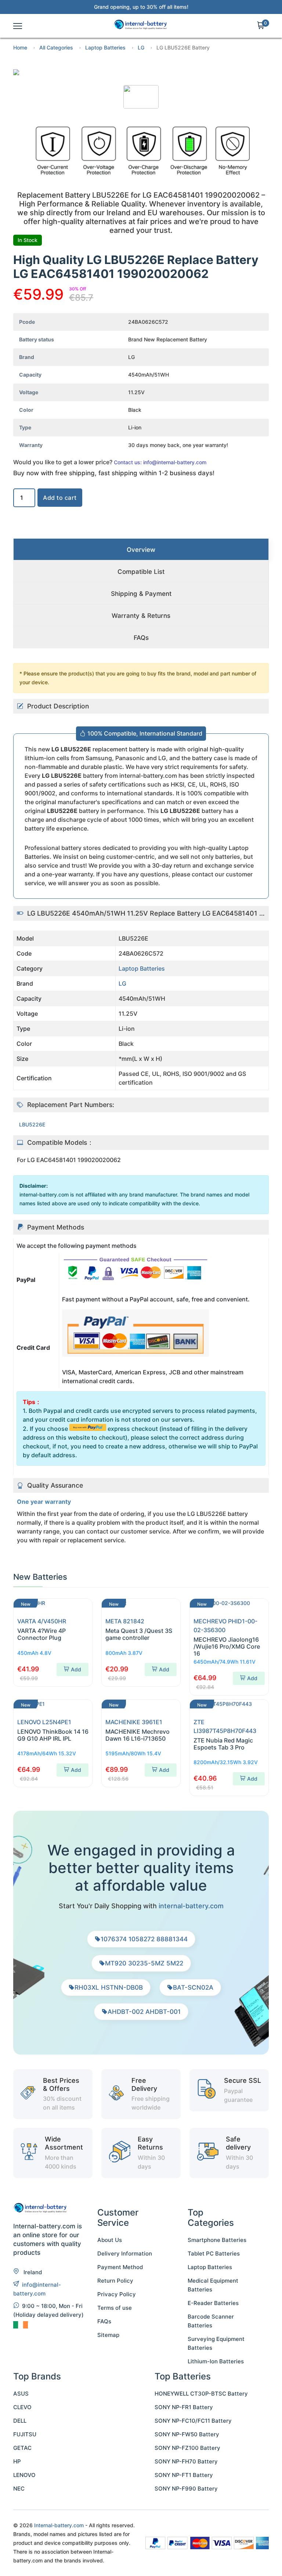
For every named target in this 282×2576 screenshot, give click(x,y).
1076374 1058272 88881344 (144, 1939)
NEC (19, 2489)
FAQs (141, 638)
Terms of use (115, 2308)
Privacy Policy (117, 2294)
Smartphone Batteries (217, 2240)
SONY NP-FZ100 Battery (187, 2448)
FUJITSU (25, 2434)
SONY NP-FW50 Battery (187, 2434)
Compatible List (141, 572)
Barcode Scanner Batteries (211, 2321)
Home (20, 47)
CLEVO (22, 2407)
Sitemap (108, 2335)
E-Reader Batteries (213, 2303)
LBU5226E (32, 1124)
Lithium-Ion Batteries (216, 2361)
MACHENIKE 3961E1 (134, 1722)
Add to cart (60, 498)
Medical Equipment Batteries (213, 2285)
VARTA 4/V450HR (42, 1621)
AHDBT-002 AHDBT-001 (144, 2012)
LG (141, 47)
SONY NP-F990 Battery (186, 2489)
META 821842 (125, 1621)
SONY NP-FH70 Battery (186, 2461)
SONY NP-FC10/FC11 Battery (193, 2421)
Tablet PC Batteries (214, 2253)
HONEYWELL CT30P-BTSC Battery (201, 2394)
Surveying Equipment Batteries (216, 2343)
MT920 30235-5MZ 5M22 (144, 1963)
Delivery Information (125, 2253)
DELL (20, 2421)
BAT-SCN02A (193, 1987)
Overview (141, 550)
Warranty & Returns (141, 616)
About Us (110, 2240)
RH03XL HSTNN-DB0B (109, 1987)
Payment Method (120, 2267)
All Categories (56, 47)
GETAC (22, 2448)
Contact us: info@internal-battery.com (160, 462)
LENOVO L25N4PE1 (44, 1722)
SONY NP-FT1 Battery (184, 2475)
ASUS (21, 2394)
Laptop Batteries (105, 47)
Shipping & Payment (141, 594)
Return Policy (115, 2281)
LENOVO (24, 2475)
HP (17, 2461)
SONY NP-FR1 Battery (184, 2407)
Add (76, 1669)
